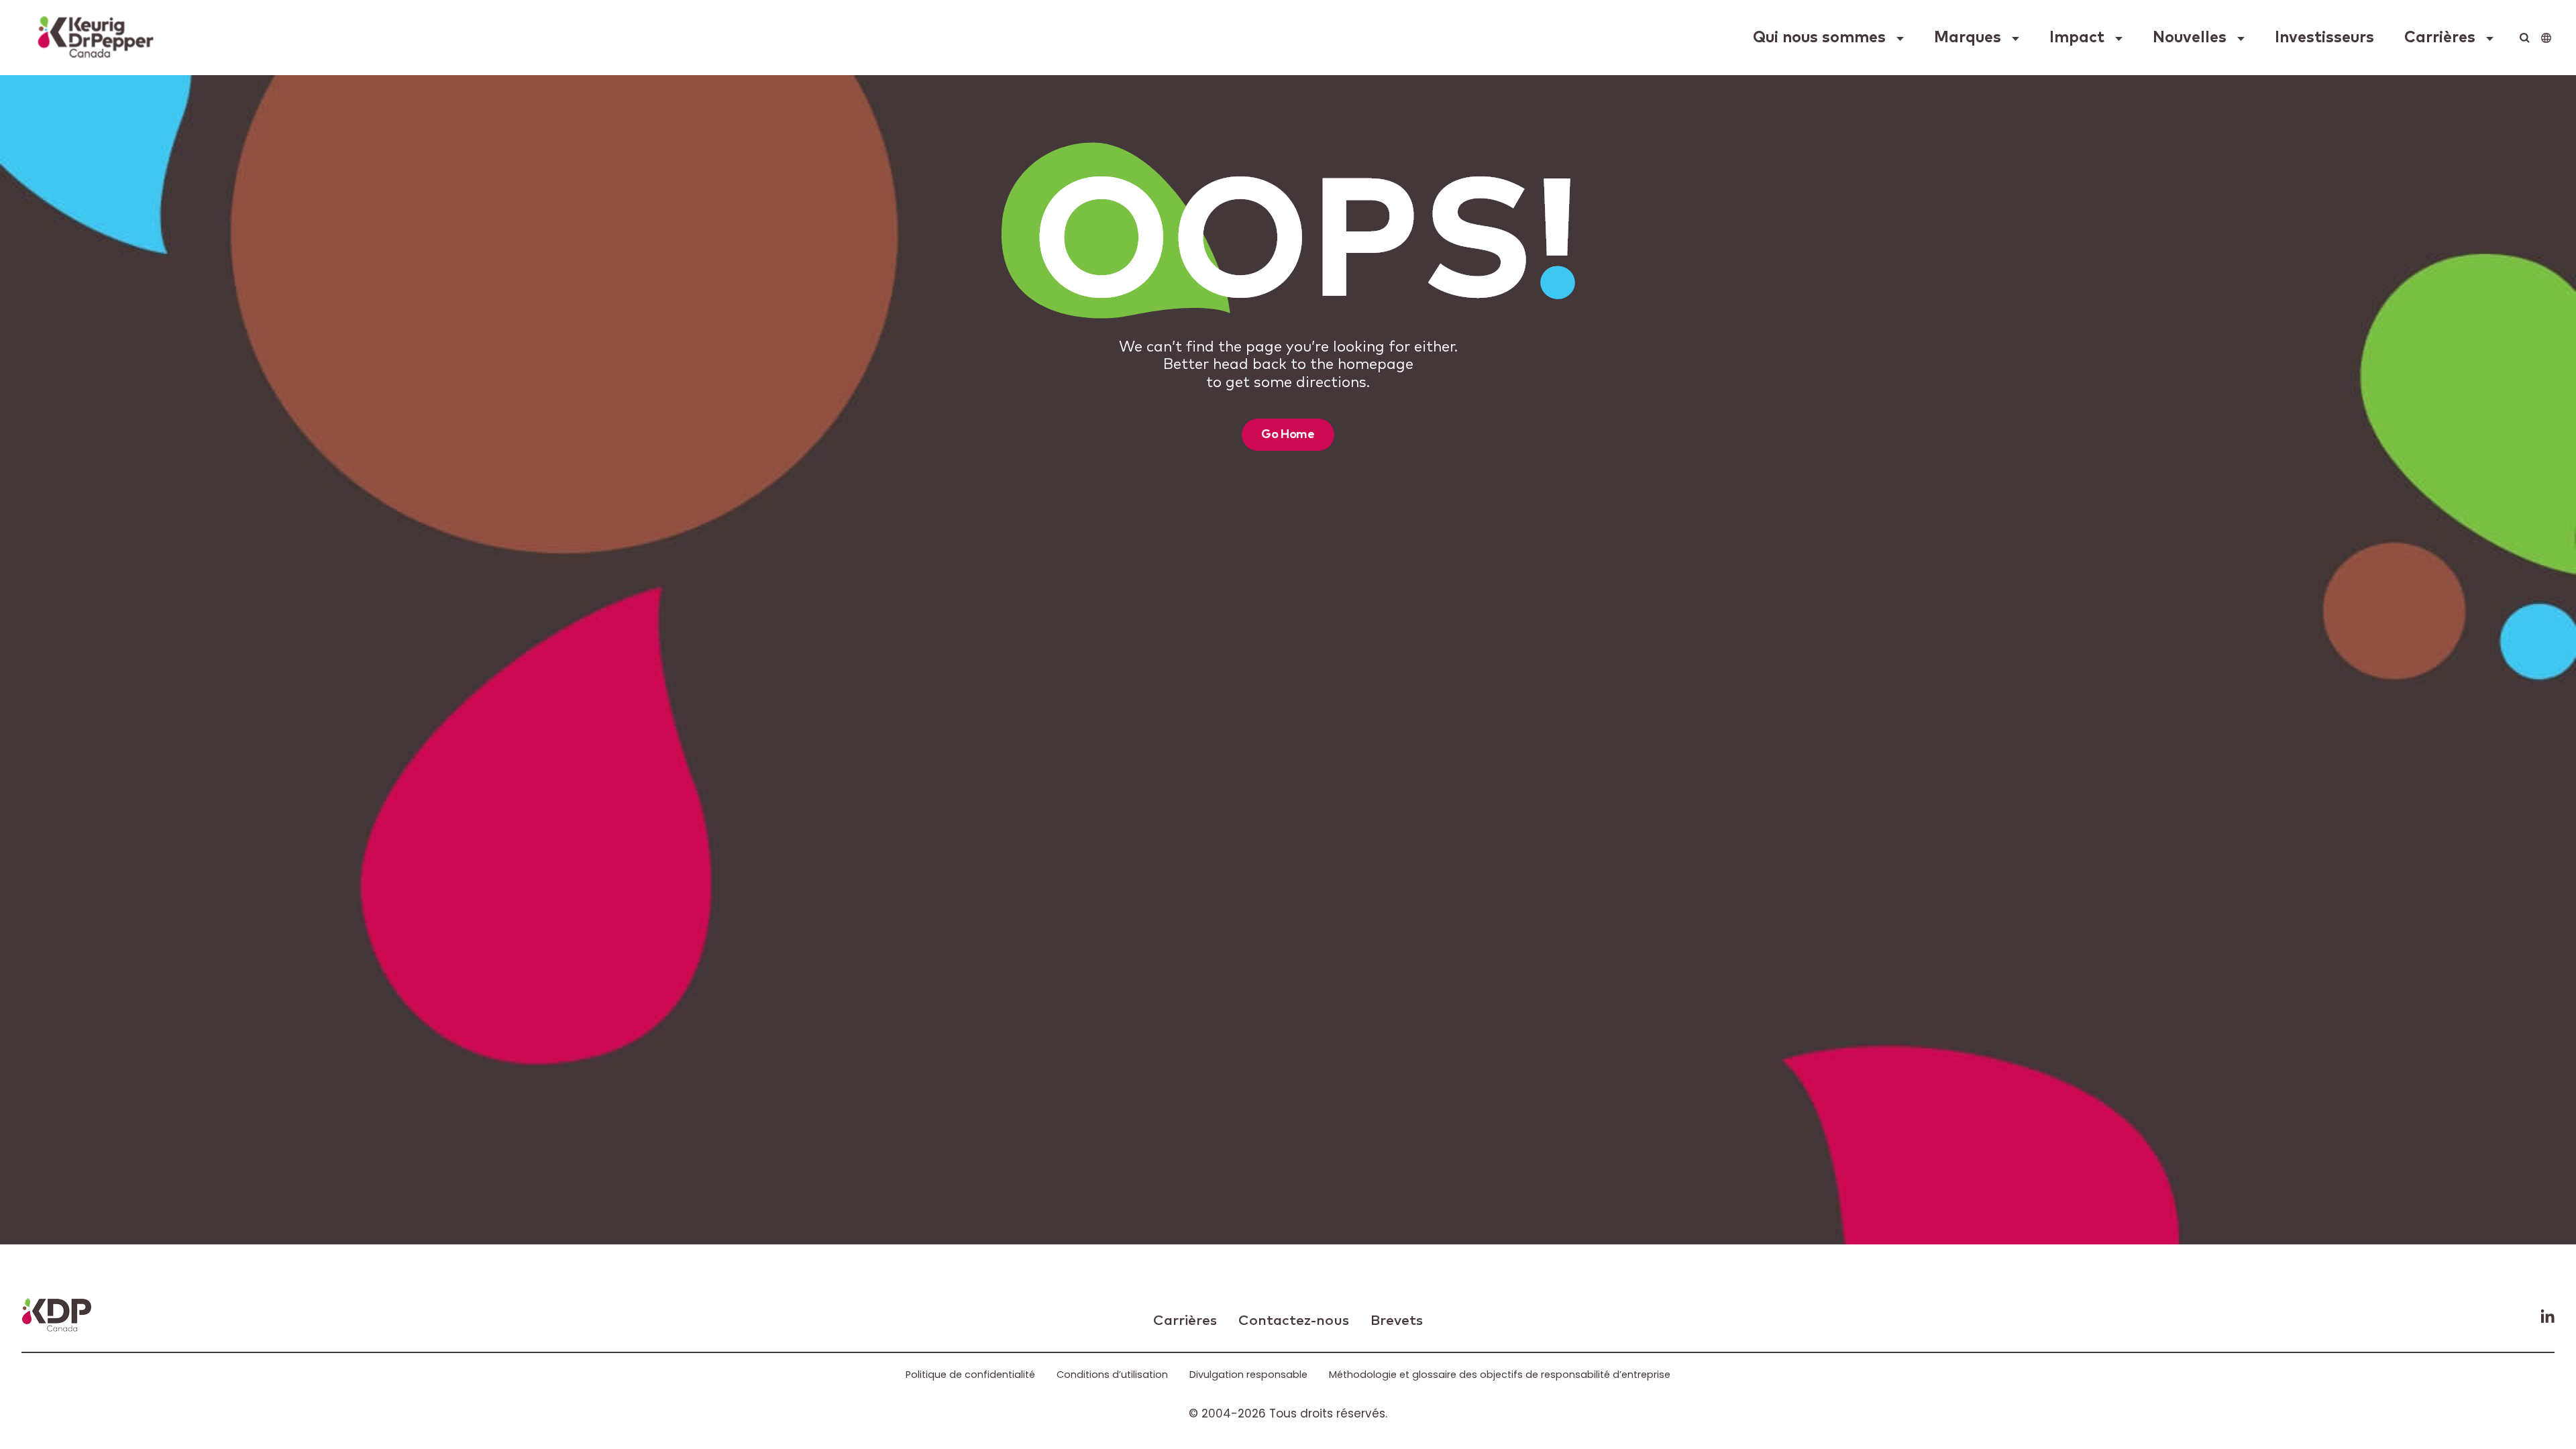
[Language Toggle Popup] (2546, 38)
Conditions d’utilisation (1112, 1375)
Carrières (2440, 38)
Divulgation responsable (1248, 1375)
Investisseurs (2324, 38)
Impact (2077, 38)
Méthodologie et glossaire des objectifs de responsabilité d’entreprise (1500, 1375)
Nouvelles (2190, 38)
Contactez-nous (1294, 1321)
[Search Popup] (2525, 38)
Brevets (1397, 1321)
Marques (1968, 38)
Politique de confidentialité (970, 1375)
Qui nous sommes (1819, 38)
